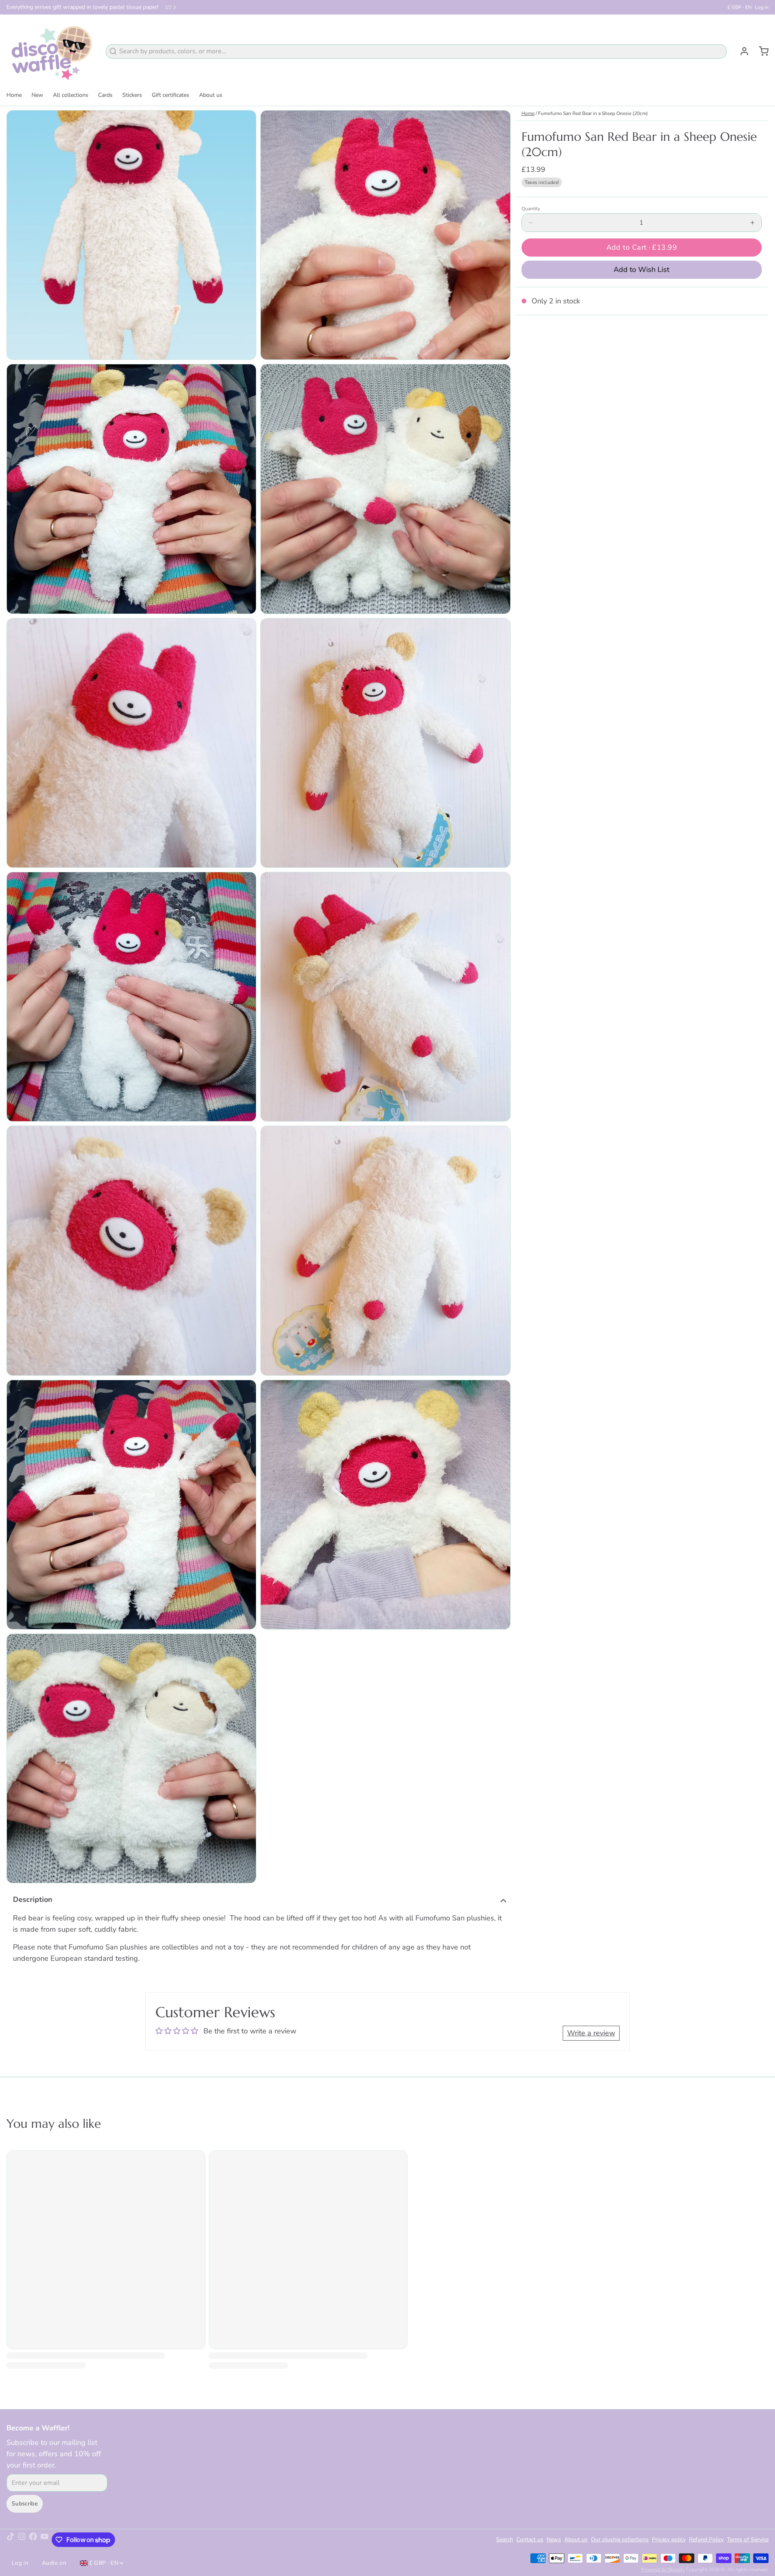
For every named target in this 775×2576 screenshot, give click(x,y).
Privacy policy (669, 2539)
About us (211, 95)
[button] (642, 248)
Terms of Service (748, 2539)
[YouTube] (44, 2540)
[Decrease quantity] (531, 223)
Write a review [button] (591, 2033)
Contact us (530, 2539)
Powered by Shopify (663, 2570)
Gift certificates (171, 95)
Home (14, 95)
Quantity (531, 209)
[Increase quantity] (752, 223)
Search (505, 2539)
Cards (105, 95)
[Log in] (741, 51)
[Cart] (760, 51)
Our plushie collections (620, 2539)
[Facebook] (33, 2540)
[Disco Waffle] (51, 51)
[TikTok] (10, 2540)
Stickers (132, 95)
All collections (71, 95)
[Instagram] (22, 2540)
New (37, 95)
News (554, 2539)
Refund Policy (706, 2539)
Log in (762, 7)
